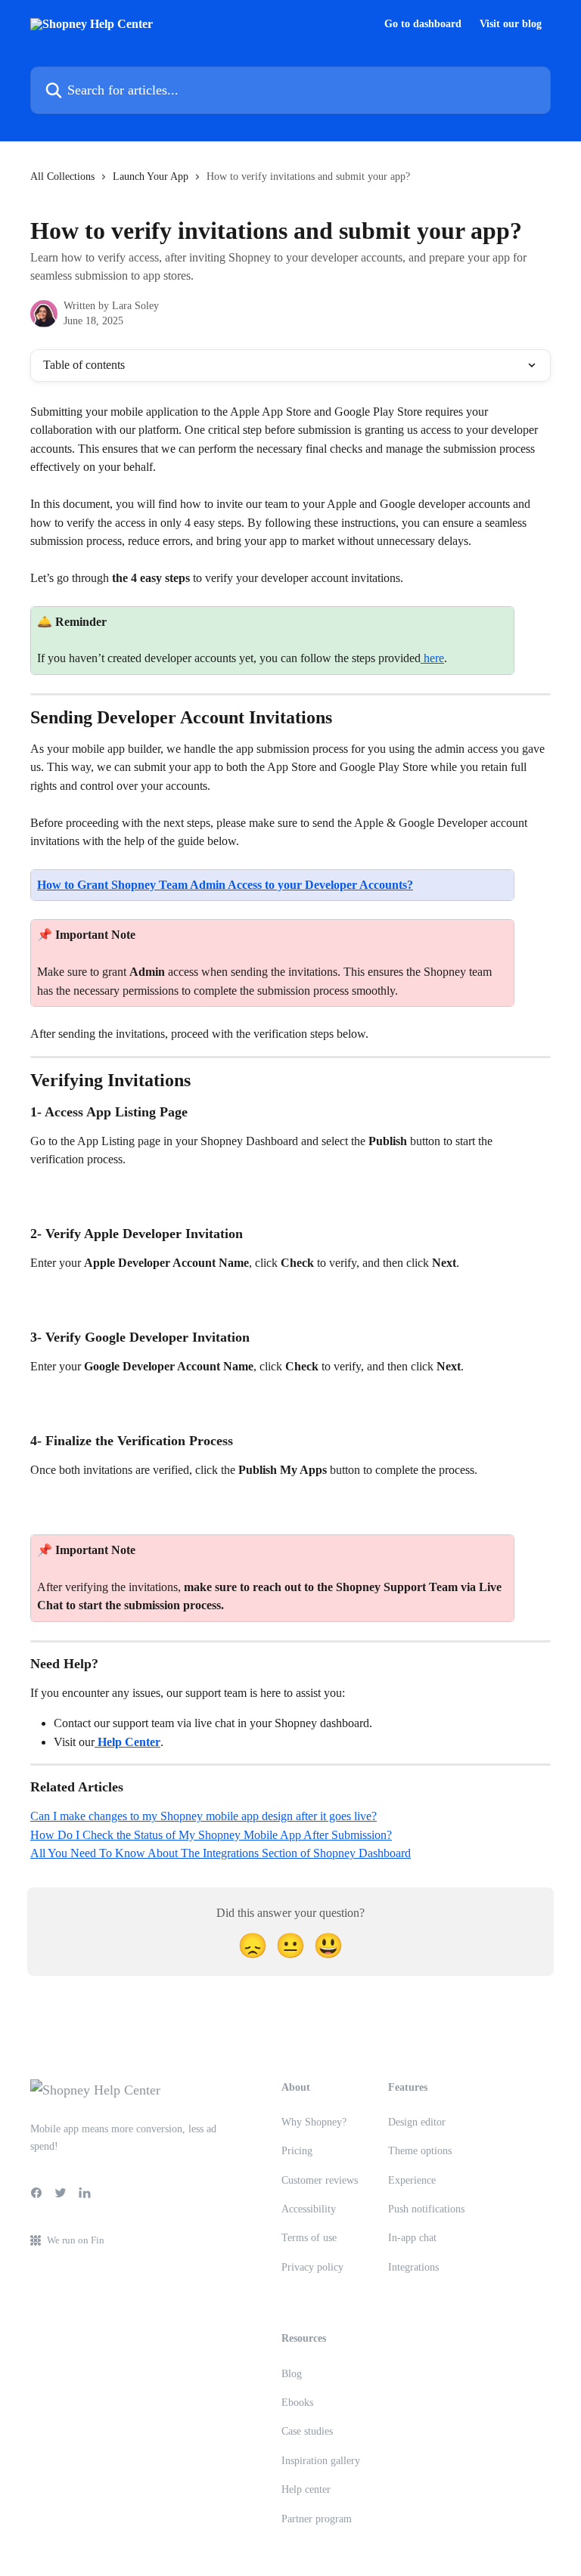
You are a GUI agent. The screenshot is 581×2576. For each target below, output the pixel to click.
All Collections (62, 176)
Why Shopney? (314, 2122)
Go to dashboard (423, 24)
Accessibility (309, 2209)
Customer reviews (320, 2180)
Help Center (127, 1742)
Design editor (417, 2122)
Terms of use (309, 2238)
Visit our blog (511, 24)
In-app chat (412, 2238)
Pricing (297, 2151)
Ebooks (297, 2403)
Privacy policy (312, 2267)
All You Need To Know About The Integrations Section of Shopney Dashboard (221, 1853)
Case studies (307, 2431)
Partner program (317, 2519)
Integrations (413, 2267)
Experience (412, 2180)
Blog (292, 2374)
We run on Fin (76, 2240)
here (432, 658)
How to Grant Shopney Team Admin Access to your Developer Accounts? (225, 885)
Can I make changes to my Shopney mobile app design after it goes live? (204, 1816)
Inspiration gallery (321, 2461)
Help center (306, 2489)
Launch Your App (151, 176)
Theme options (420, 2151)
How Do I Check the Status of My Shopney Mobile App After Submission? (211, 1835)
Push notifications (426, 2209)
